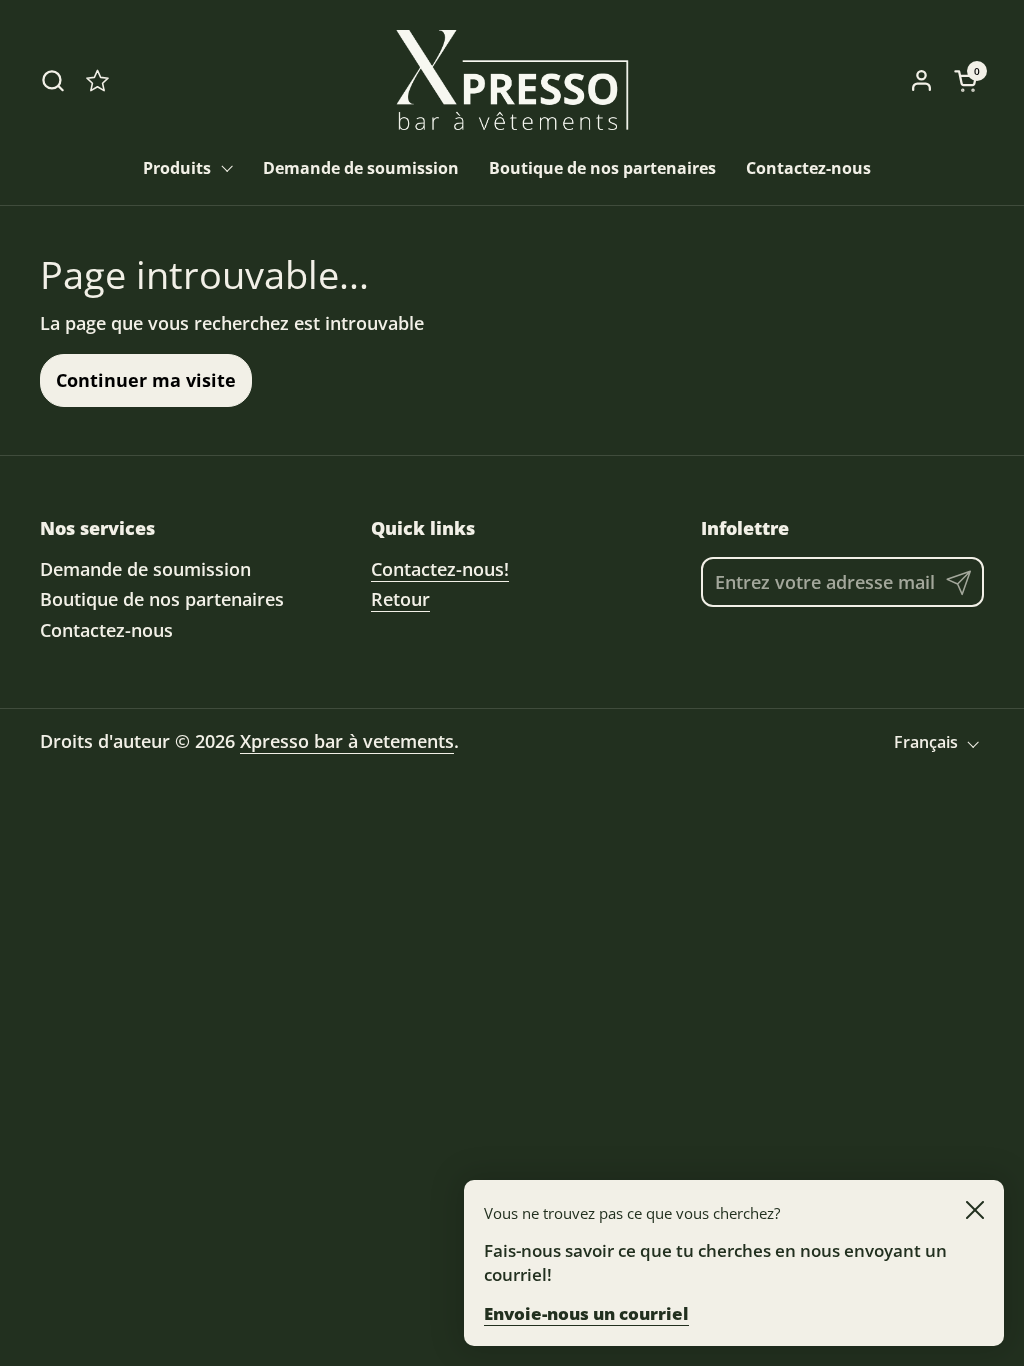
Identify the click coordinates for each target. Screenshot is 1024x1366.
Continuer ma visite (146, 380)
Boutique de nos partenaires (162, 599)
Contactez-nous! (440, 569)
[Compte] (921, 80)
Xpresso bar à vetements (347, 741)
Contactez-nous (106, 630)
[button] (52, 80)
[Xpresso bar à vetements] (512, 80)
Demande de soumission (145, 569)
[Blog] (97, 80)
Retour (400, 599)
